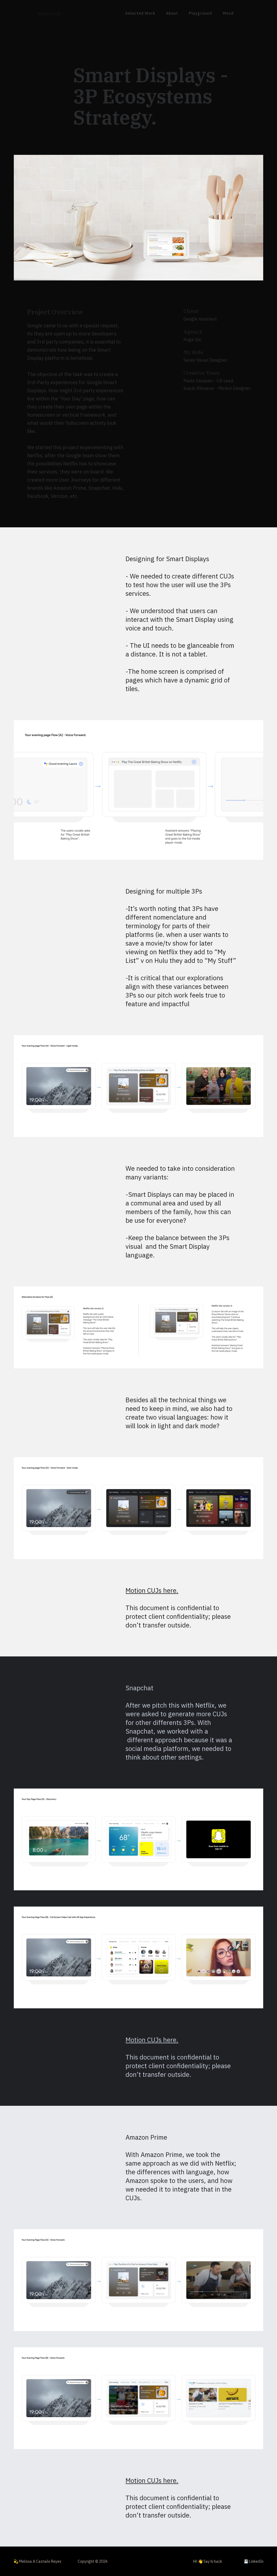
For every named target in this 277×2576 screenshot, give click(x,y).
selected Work (140, 13)
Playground (200, 13)
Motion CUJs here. (152, 1590)
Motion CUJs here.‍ (152, 2040)
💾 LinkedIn (254, 2561)
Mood (228, 13)
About (172, 13)
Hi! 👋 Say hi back (208, 2561)
